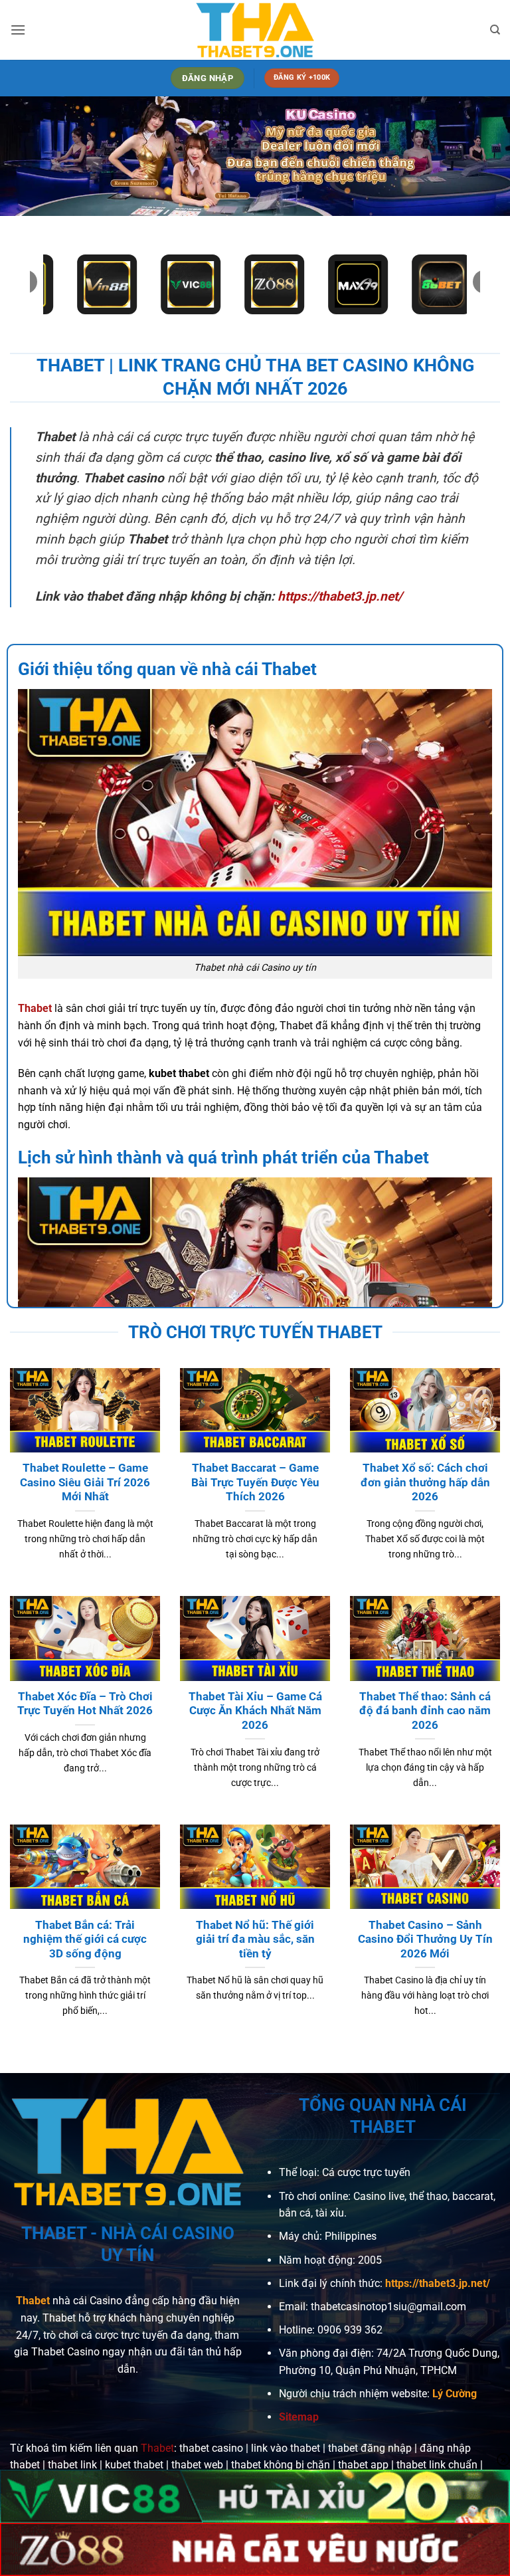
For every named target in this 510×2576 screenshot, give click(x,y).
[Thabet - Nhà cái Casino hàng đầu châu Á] (255, 30)
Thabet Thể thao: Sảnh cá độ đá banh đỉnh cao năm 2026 (425, 1711)
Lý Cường (455, 2394)
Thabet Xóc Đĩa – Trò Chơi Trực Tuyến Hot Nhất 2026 (85, 1704)
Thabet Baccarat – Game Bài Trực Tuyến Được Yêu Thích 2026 (255, 1482)
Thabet (33, 2301)
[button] (18, 30)
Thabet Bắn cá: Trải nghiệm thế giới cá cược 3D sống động (85, 1939)
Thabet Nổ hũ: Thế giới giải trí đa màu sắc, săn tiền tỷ (255, 1939)
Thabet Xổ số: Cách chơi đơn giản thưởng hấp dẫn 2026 (425, 1482)
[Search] (495, 30)
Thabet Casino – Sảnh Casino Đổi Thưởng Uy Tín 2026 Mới (425, 1939)
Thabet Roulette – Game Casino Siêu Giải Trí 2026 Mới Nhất (85, 1482)
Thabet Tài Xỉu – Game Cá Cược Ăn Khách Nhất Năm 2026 (255, 1711)
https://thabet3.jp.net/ (340, 596)
